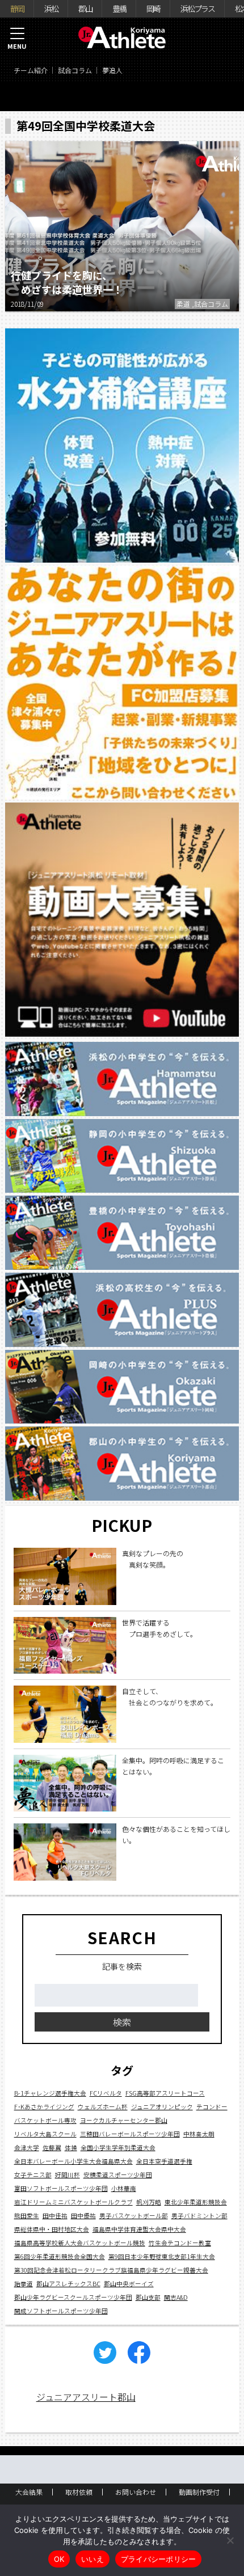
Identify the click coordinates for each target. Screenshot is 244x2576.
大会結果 (29, 2492)
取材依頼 (79, 2492)
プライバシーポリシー (159, 2559)
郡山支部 (148, 2297)
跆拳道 (24, 2284)
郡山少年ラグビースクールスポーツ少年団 (73, 2297)
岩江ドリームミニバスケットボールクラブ (73, 2202)
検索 (122, 2022)
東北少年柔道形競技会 (196, 2202)
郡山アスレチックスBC (68, 2284)
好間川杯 (68, 2175)
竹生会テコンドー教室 (180, 2243)
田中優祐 (83, 2216)
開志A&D (176, 2297)
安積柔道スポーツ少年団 (118, 2175)
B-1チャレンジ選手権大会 (50, 2093)
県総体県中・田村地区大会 (52, 2229)
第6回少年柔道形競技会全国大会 (60, 2256)
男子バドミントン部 (199, 2216)
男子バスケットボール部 (134, 2216)
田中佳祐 (55, 2216)
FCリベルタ (106, 2093)
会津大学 (27, 2148)
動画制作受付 (199, 2492)
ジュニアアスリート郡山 (86, 2397)
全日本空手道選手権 (164, 2161)
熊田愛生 (27, 2216)
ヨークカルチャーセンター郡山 (124, 2120)
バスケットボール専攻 (45, 2120)
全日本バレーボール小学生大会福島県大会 (73, 2161)
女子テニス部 (33, 2175)
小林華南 (124, 2188)
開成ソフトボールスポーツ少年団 (61, 2311)
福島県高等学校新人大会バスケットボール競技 (80, 2243)
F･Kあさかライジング (44, 2107)
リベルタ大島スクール (45, 2134)
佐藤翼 (52, 2148)
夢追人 (112, 70)
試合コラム (75, 70)
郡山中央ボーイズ (129, 2284)
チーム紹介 (31, 70)
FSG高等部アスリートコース (165, 2093)
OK (59, 2559)
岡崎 (153, 9)
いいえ (92, 2559)
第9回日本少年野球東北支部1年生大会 (162, 2256)
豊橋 (119, 9)
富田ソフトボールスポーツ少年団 (61, 2188)
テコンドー (212, 2107)
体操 (71, 2148)
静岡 (17, 9)
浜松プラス (197, 9)
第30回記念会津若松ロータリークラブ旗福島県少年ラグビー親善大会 (111, 2270)
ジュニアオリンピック (162, 2107)
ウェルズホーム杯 (103, 2107)
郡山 (85, 9)
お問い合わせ (136, 2492)
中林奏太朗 (199, 2134)
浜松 (51, 9)
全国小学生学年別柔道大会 (118, 2148)
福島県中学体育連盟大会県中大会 (139, 2229)
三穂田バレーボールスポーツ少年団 (130, 2134)
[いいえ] (230, 2540)
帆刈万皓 (149, 2202)
